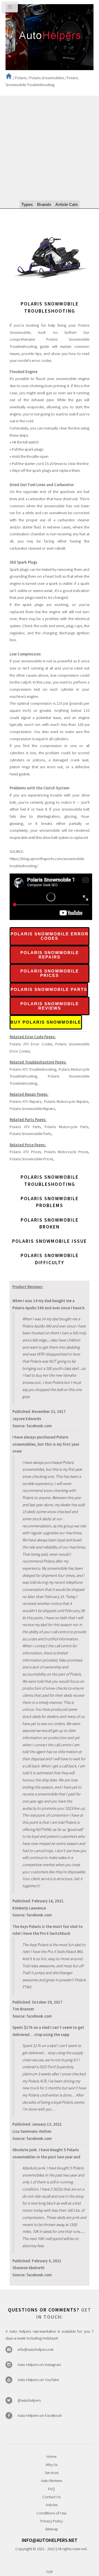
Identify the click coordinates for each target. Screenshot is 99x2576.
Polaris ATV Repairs (25, 1101)
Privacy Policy (52, 2521)
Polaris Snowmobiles (47, 78)
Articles (52, 2505)
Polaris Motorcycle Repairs (66, 1101)
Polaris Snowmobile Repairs (50, 955)
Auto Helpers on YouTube (38, 2380)
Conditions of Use (51, 2513)
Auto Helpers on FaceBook (40, 2415)
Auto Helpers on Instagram (39, 2365)
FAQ (51, 2489)
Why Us (52, 2465)
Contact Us (51, 2497)
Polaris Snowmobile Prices (50, 973)
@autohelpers (29, 2400)
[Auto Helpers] (50, 37)
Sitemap (52, 2529)
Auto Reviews (52, 2481)
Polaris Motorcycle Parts (66, 1127)
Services (52, 2473)
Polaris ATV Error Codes (31, 1044)
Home (51, 2456)
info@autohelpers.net (35, 2349)
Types (27, 205)
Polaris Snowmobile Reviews (50, 1006)
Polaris (21, 78)
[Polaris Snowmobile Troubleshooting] (51, 297)
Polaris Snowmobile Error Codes (50, 936)
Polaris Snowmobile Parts (49, 990)
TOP (50, 2572)
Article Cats (67, 205)
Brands (44, 205)
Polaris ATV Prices (25, 1152)
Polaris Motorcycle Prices (66, 1152)
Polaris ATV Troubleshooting (33, 1069)
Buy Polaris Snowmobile (46, 1022)
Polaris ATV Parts (25, 1127)
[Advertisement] (50, 148)
